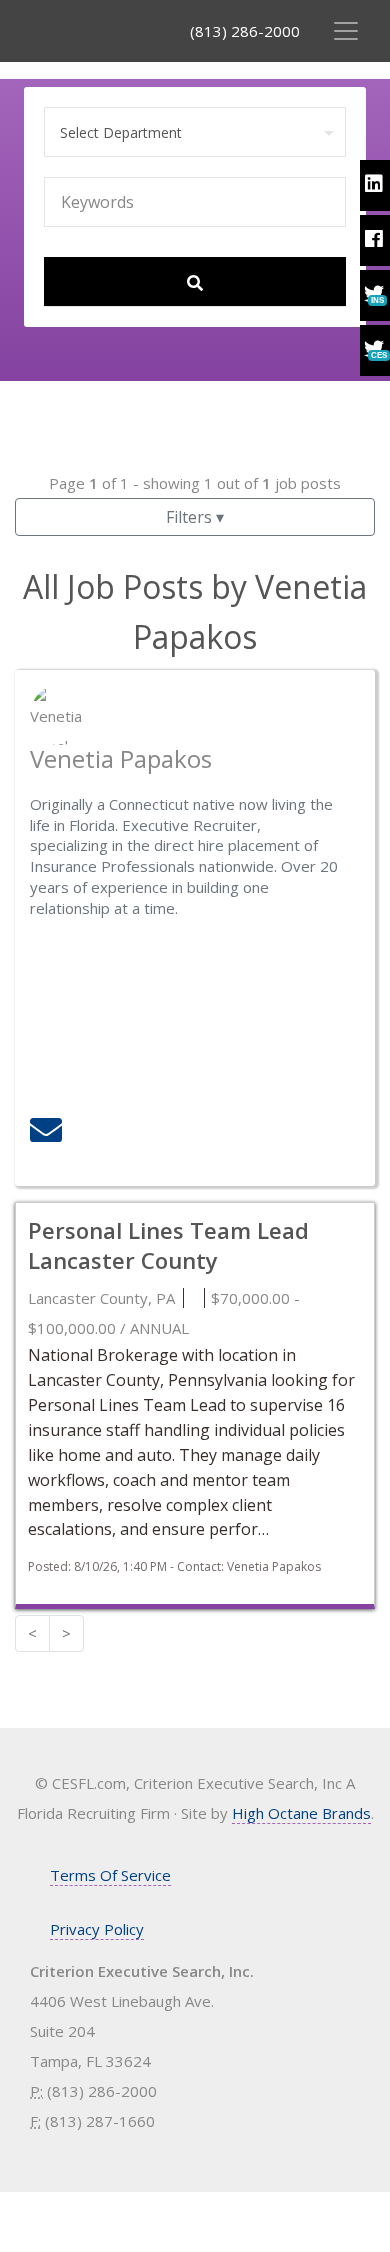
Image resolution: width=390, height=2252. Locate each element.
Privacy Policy (97, 1929)
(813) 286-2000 (245, 31)
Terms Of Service (110, 1875)
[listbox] (195, 133)
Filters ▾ (195, 517)
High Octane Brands (301, 1813)
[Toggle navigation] (346, 31)
